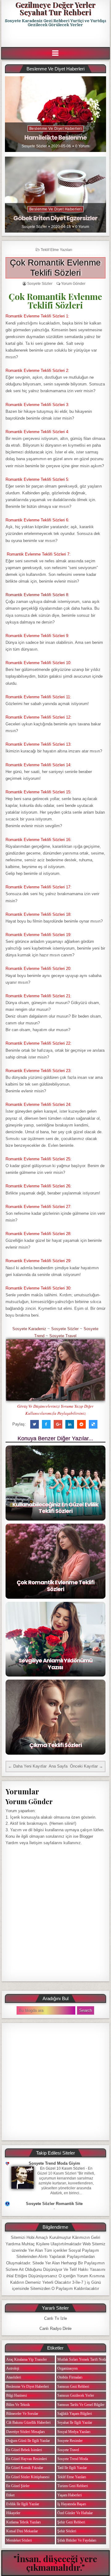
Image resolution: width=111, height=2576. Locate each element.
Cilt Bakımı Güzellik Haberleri (28, 2422)
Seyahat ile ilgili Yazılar (75, 2422)
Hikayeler (13, 2513)
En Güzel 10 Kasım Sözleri (62, 2168)
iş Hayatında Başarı (72, 2504)
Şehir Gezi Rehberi (71, 2522)
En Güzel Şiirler (18, 2486)
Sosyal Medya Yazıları (74, 2432)
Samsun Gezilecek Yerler (76, 2395)
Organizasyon (68, 2368)
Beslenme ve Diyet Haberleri (56, 129)
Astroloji (13, 2368)
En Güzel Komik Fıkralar (25, 2468)
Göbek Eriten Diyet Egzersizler (55, 218)
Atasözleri (14, 2377)
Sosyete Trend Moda (73, 2459)
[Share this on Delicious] (93, 1424)
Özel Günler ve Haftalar (75, 2513)
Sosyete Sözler (34, 146)
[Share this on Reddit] (81, 1424)
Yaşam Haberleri (70, 2495)
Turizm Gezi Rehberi (73, 2486)
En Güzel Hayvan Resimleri (27, 2459)
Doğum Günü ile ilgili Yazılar (28, 2441)
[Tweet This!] (35, 1424)
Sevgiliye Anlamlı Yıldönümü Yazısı (55, 1664)
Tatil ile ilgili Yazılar (72, 2468)
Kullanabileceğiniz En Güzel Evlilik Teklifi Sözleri (55, 1508)
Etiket (10, 2495)
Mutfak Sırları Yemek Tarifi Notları (83, 2359)
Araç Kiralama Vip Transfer (27, 2359)
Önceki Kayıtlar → (86, 1766)
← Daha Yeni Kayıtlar (27, 1766)
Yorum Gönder (73, 284)
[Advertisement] (56, 37)
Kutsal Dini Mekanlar (22, 2531)
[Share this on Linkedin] (70, 1424)
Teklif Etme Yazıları (56, 250)
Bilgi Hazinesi (16, 2395)
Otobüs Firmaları (70, 2377)
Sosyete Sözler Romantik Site (54, 2204)
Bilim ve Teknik (18, 2405)
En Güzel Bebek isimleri (24, 2450)
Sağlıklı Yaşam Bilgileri (75, 2414)
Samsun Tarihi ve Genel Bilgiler (81, 2405)
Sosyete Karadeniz (29, 1329)
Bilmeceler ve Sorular (22, 2414)
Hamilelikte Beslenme (55, 138)
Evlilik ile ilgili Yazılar (23, 2504)
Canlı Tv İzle (55, 2318)
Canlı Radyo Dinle (55, 2329)
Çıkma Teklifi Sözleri (55, 1745)
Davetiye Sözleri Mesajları (25, 2432)
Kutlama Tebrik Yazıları (23, 2522)
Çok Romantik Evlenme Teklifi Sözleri (55, 1586)
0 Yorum (82, 146)
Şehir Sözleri (67, 2531)
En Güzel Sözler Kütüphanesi (28, 2477)
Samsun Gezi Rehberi (73, 2387)
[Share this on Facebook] (46, 1424)
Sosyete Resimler (70, 2441)
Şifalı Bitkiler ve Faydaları (77, 2540)
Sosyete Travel (63, 1336)
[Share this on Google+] (58, 1424)
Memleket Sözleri (19, 2540)
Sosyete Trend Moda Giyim (54, 2163)
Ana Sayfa (58, 1766)
